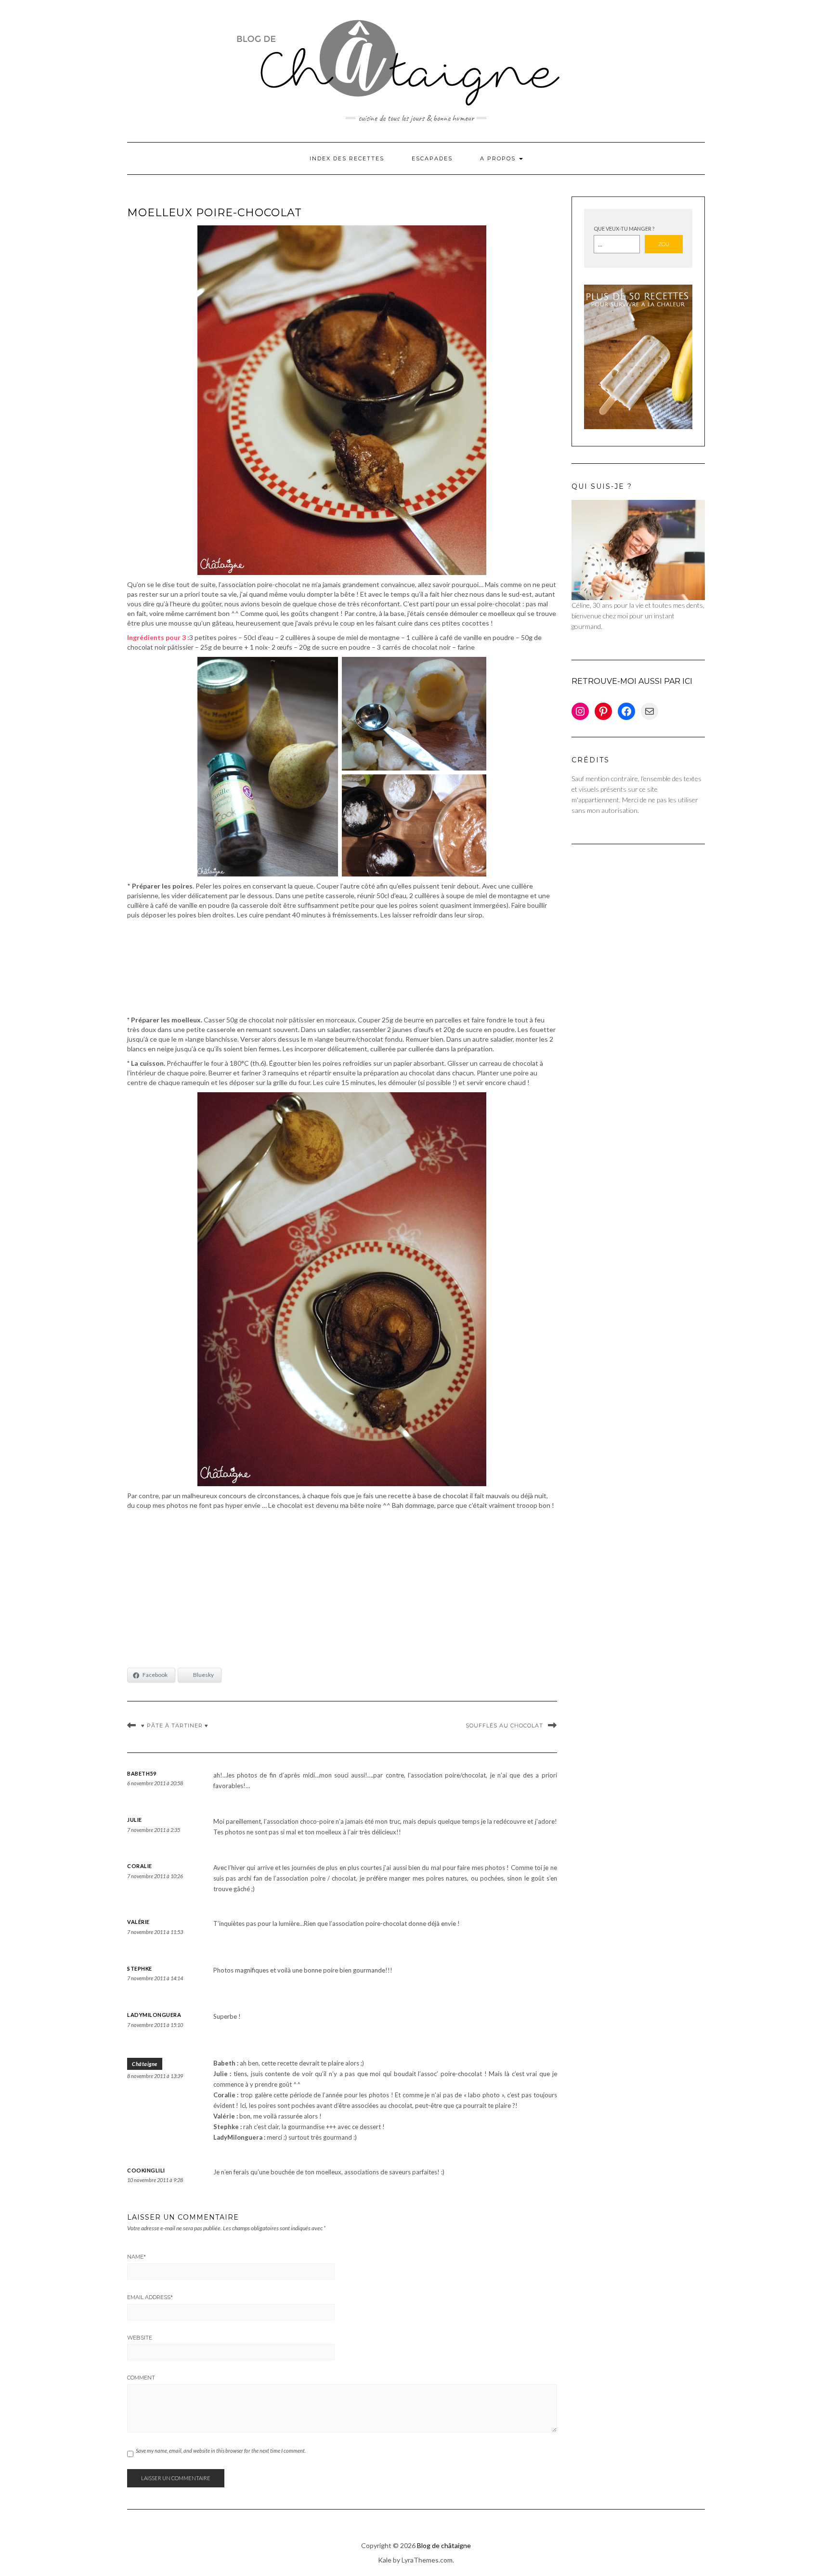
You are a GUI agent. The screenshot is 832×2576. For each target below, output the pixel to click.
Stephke (140, 1968)
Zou (664, 244)
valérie (138, 1922)
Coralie (140, 1866)
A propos (499, 158)
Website (140, 2338)
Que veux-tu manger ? (624, 229)
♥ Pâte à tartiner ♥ (175, 1726)
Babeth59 (142, 1773)
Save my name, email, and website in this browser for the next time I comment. (221, 2451)
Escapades (432, 158)
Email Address (150, 2297)
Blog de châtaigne (444, 2545)
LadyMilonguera (154, 2015)
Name (136, 2257)
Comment (141, 2378)
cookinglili (146, 2170)
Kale (385, 2560)
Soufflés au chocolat (504, 1726)
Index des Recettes (347, 158)
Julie (135, 1820)
